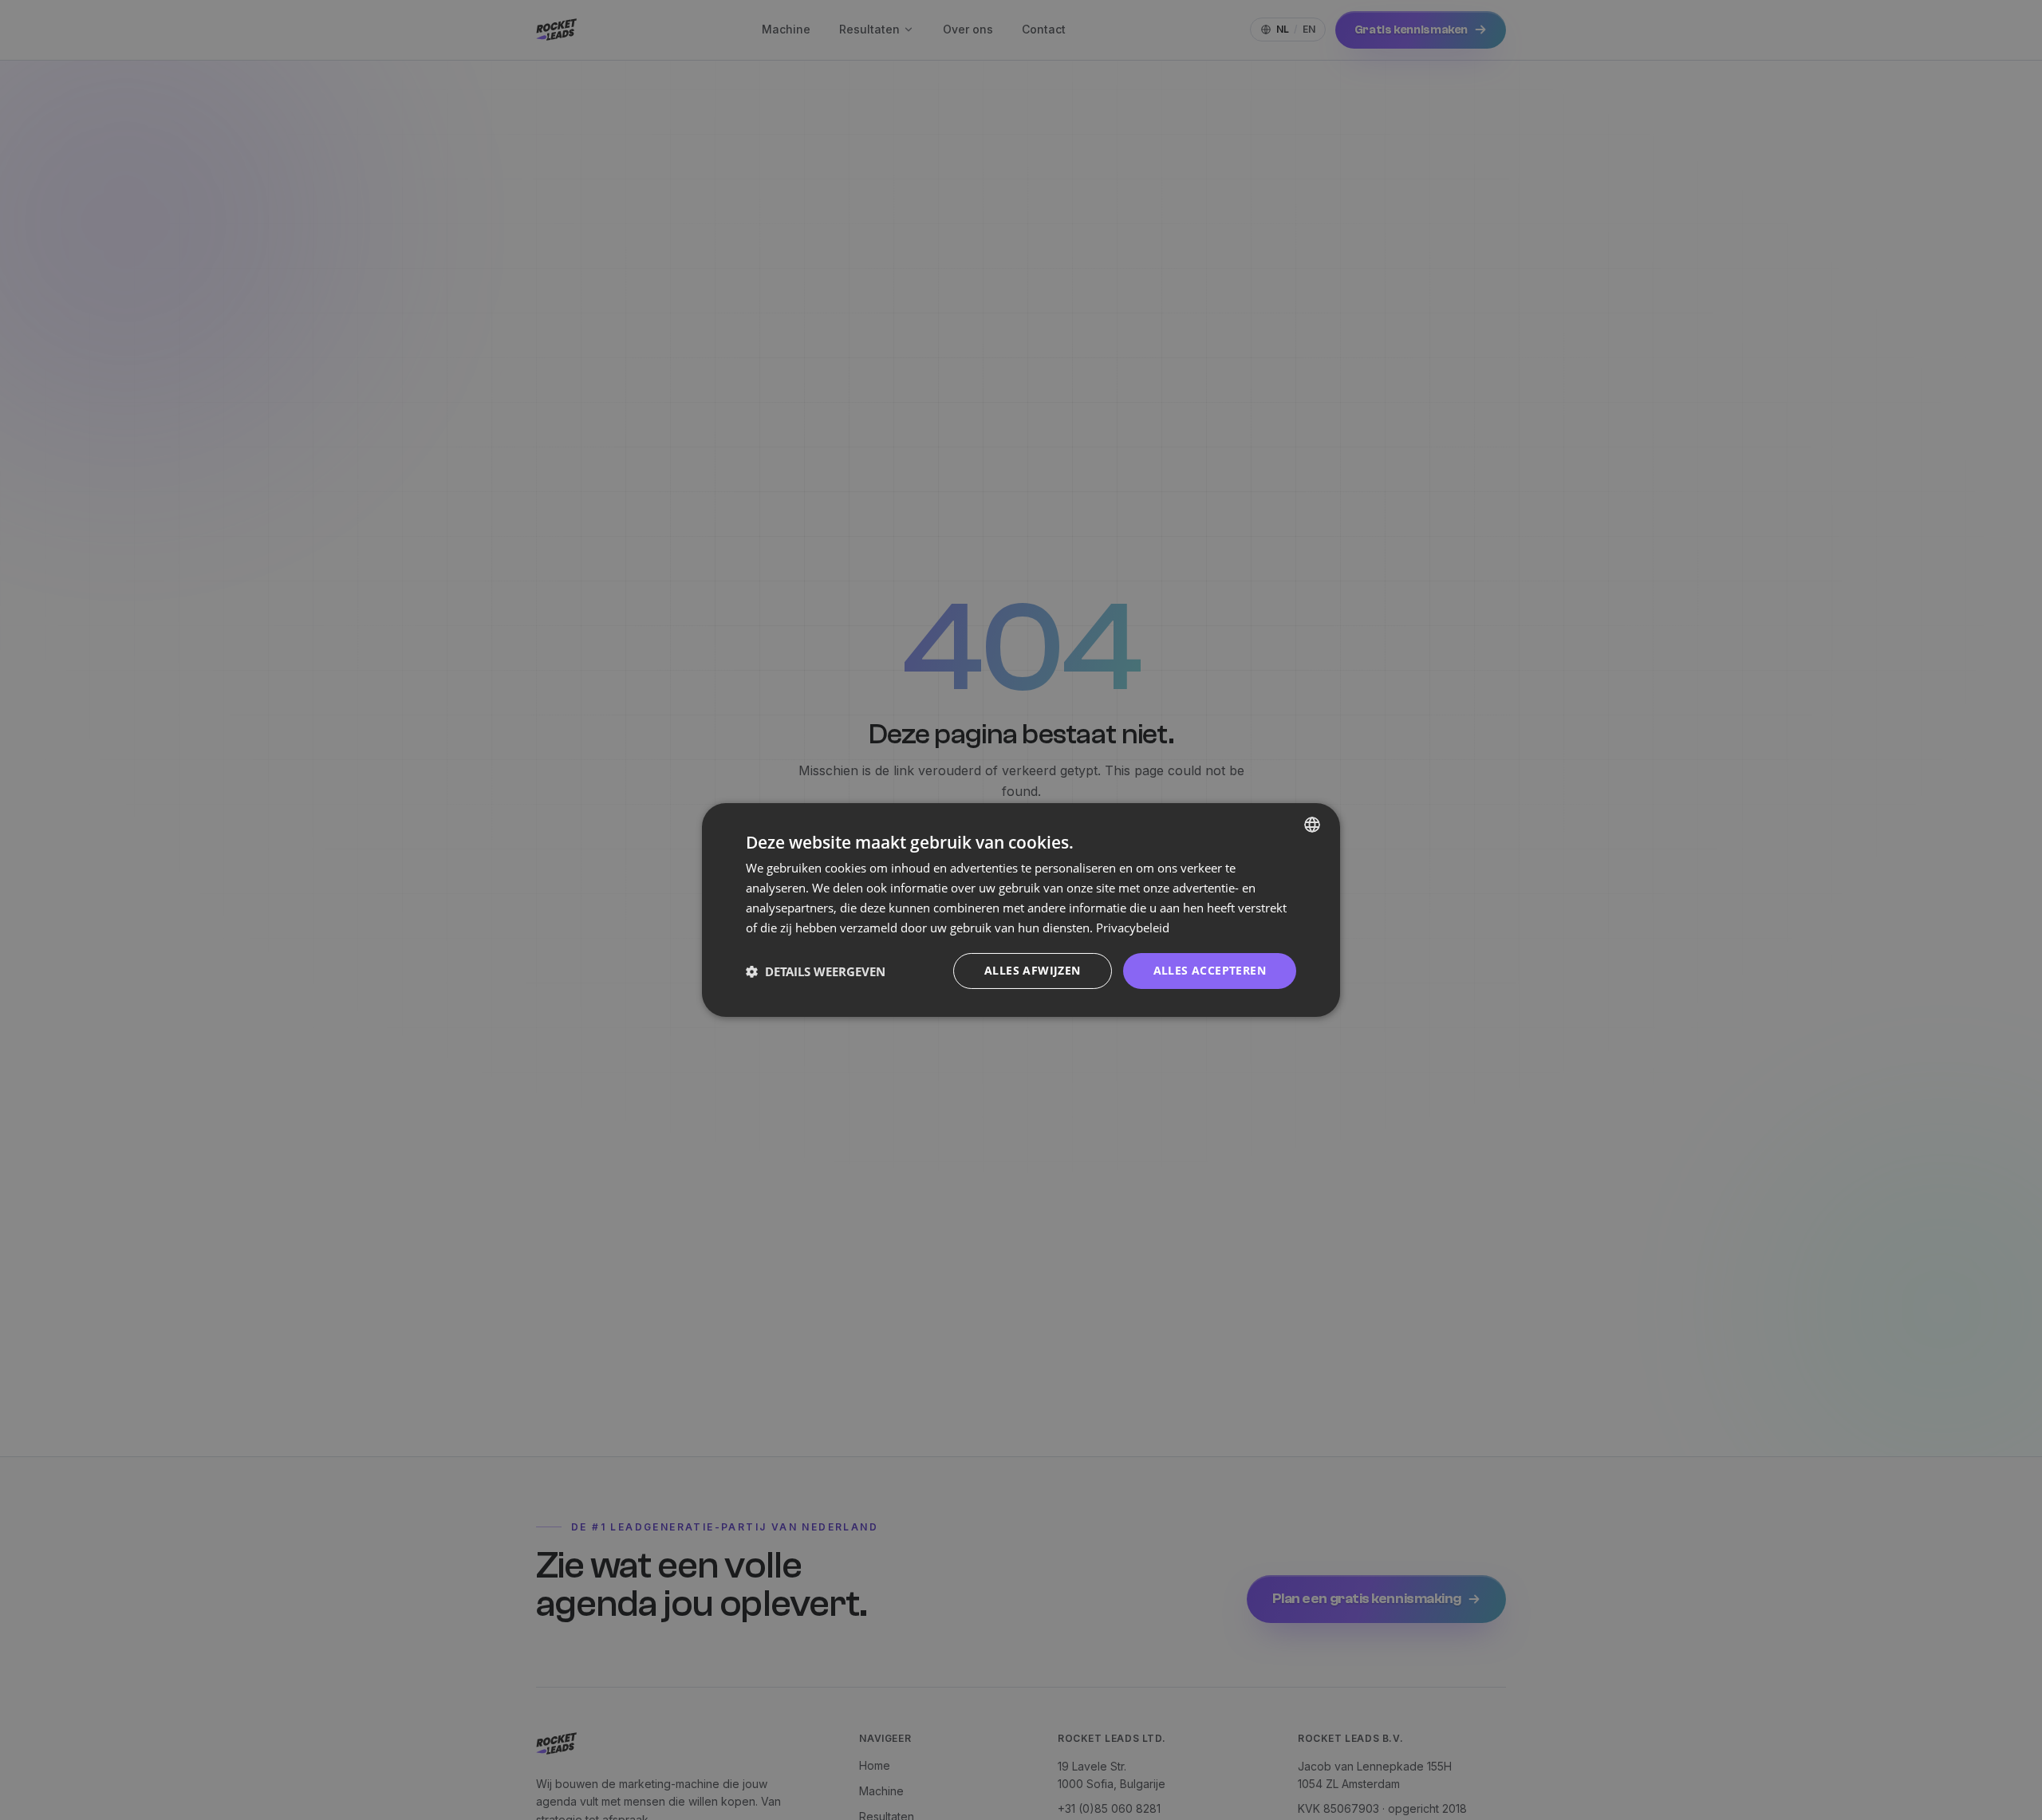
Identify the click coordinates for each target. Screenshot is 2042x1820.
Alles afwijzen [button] (1033, 970)
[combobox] (1312, 825)
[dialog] (1021, 910)
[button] (816, 971)
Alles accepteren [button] (1210, 970)
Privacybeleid (1133, 928)
